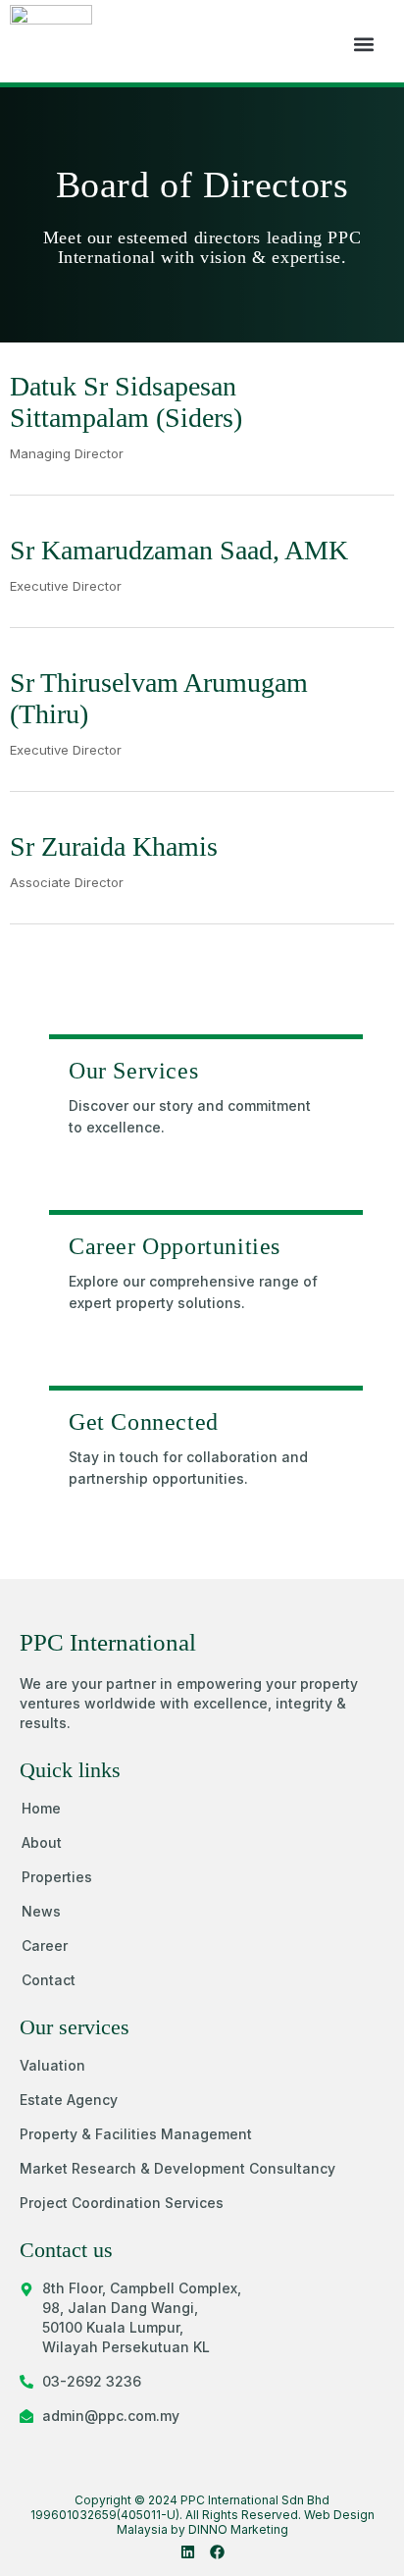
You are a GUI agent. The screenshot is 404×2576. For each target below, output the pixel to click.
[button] (363, 44)
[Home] (333, 1069)
